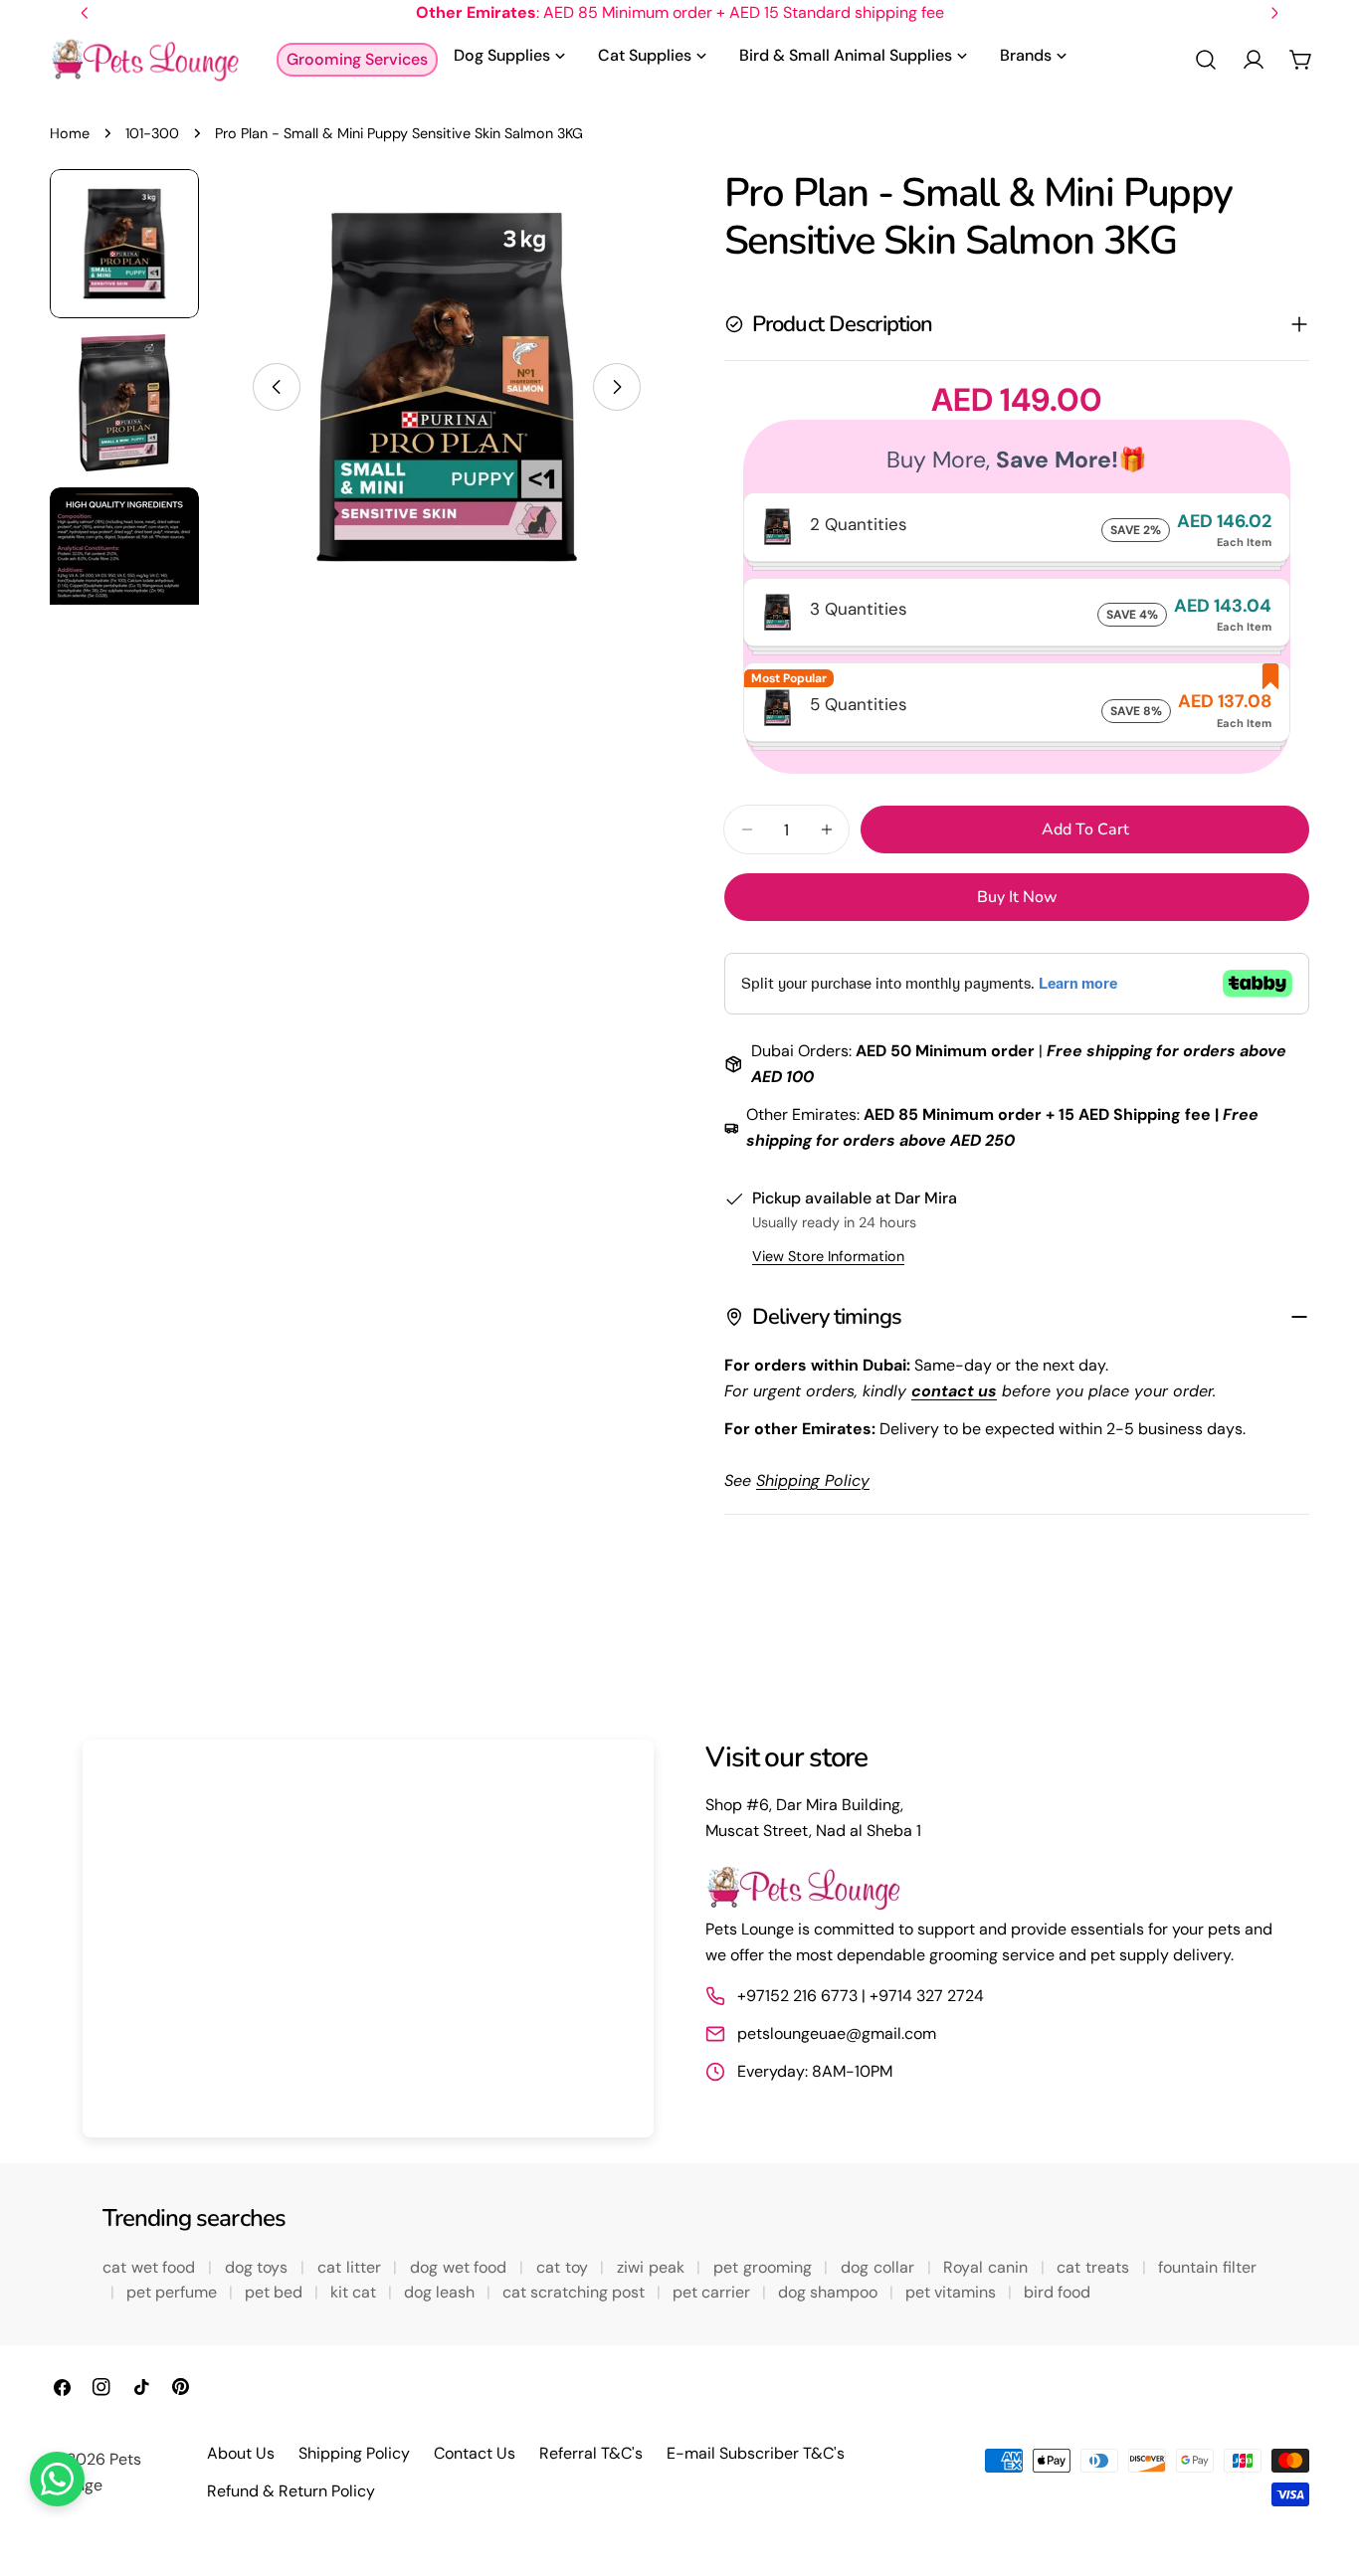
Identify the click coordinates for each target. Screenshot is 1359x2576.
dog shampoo (830, 2292)
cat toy (564, 2267)
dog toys (259, 2267)
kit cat (355, 2292)
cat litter (351, 2267)
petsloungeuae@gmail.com (837, 2033)
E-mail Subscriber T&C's (756, 2453)
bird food (1057, 2292)
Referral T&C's (591, 2453)
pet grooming (765, 2267)
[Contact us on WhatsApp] (57, 2479)
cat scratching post (576, 2292)
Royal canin (987, 2267)
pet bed (276, 2292)
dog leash (441, 2292)
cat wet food (151, 2267)
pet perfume (174, 2292)
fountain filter (1207, 2267)
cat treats (1095, 2267)
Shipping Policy (354, 2453)
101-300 (152, 133)
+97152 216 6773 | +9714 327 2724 (861, 1996)
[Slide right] (617, 387)
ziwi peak (653, 2267)
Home (70, 133)
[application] (368, 1938)
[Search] (1206, 60)
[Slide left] (277, 387)
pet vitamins (953, 2292)
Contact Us (475, 2453)
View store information (828, 1256)
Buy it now (1017, 897)
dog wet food (461, 2267)
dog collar (879, 2267)
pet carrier (713, 2292)
